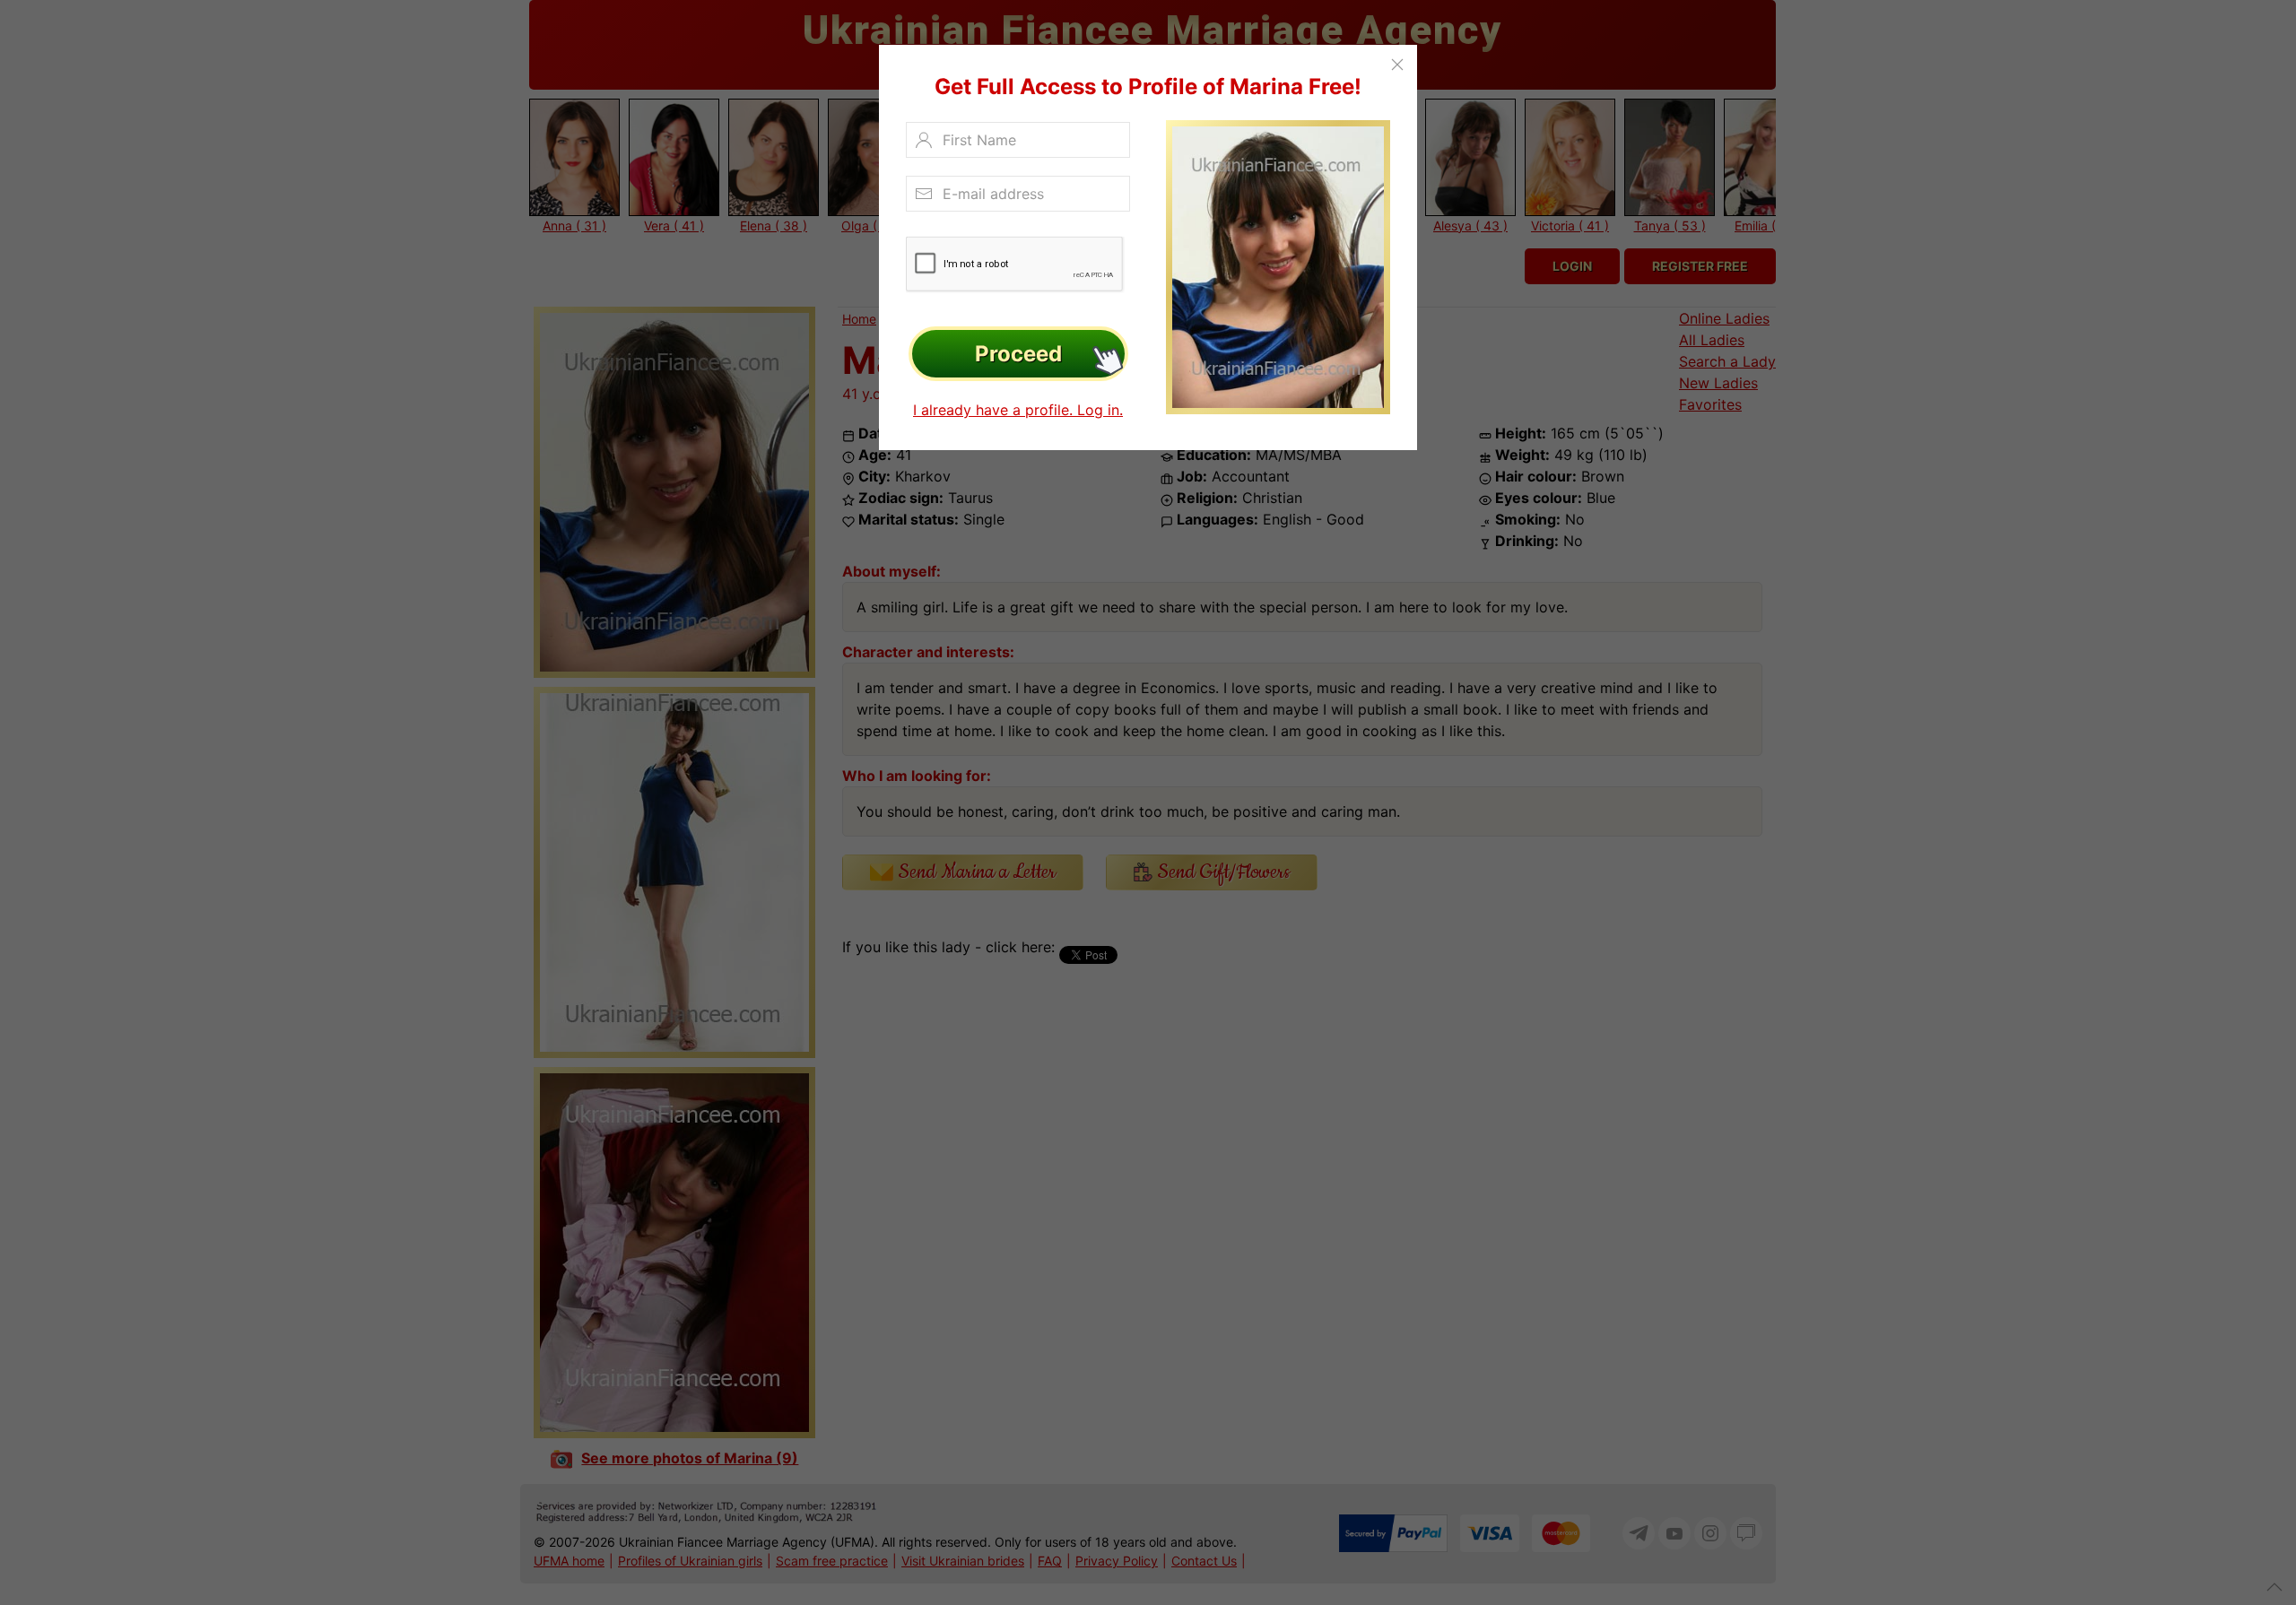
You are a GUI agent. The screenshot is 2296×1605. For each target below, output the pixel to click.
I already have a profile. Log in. (1018, 410)
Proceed (1018, 354)
